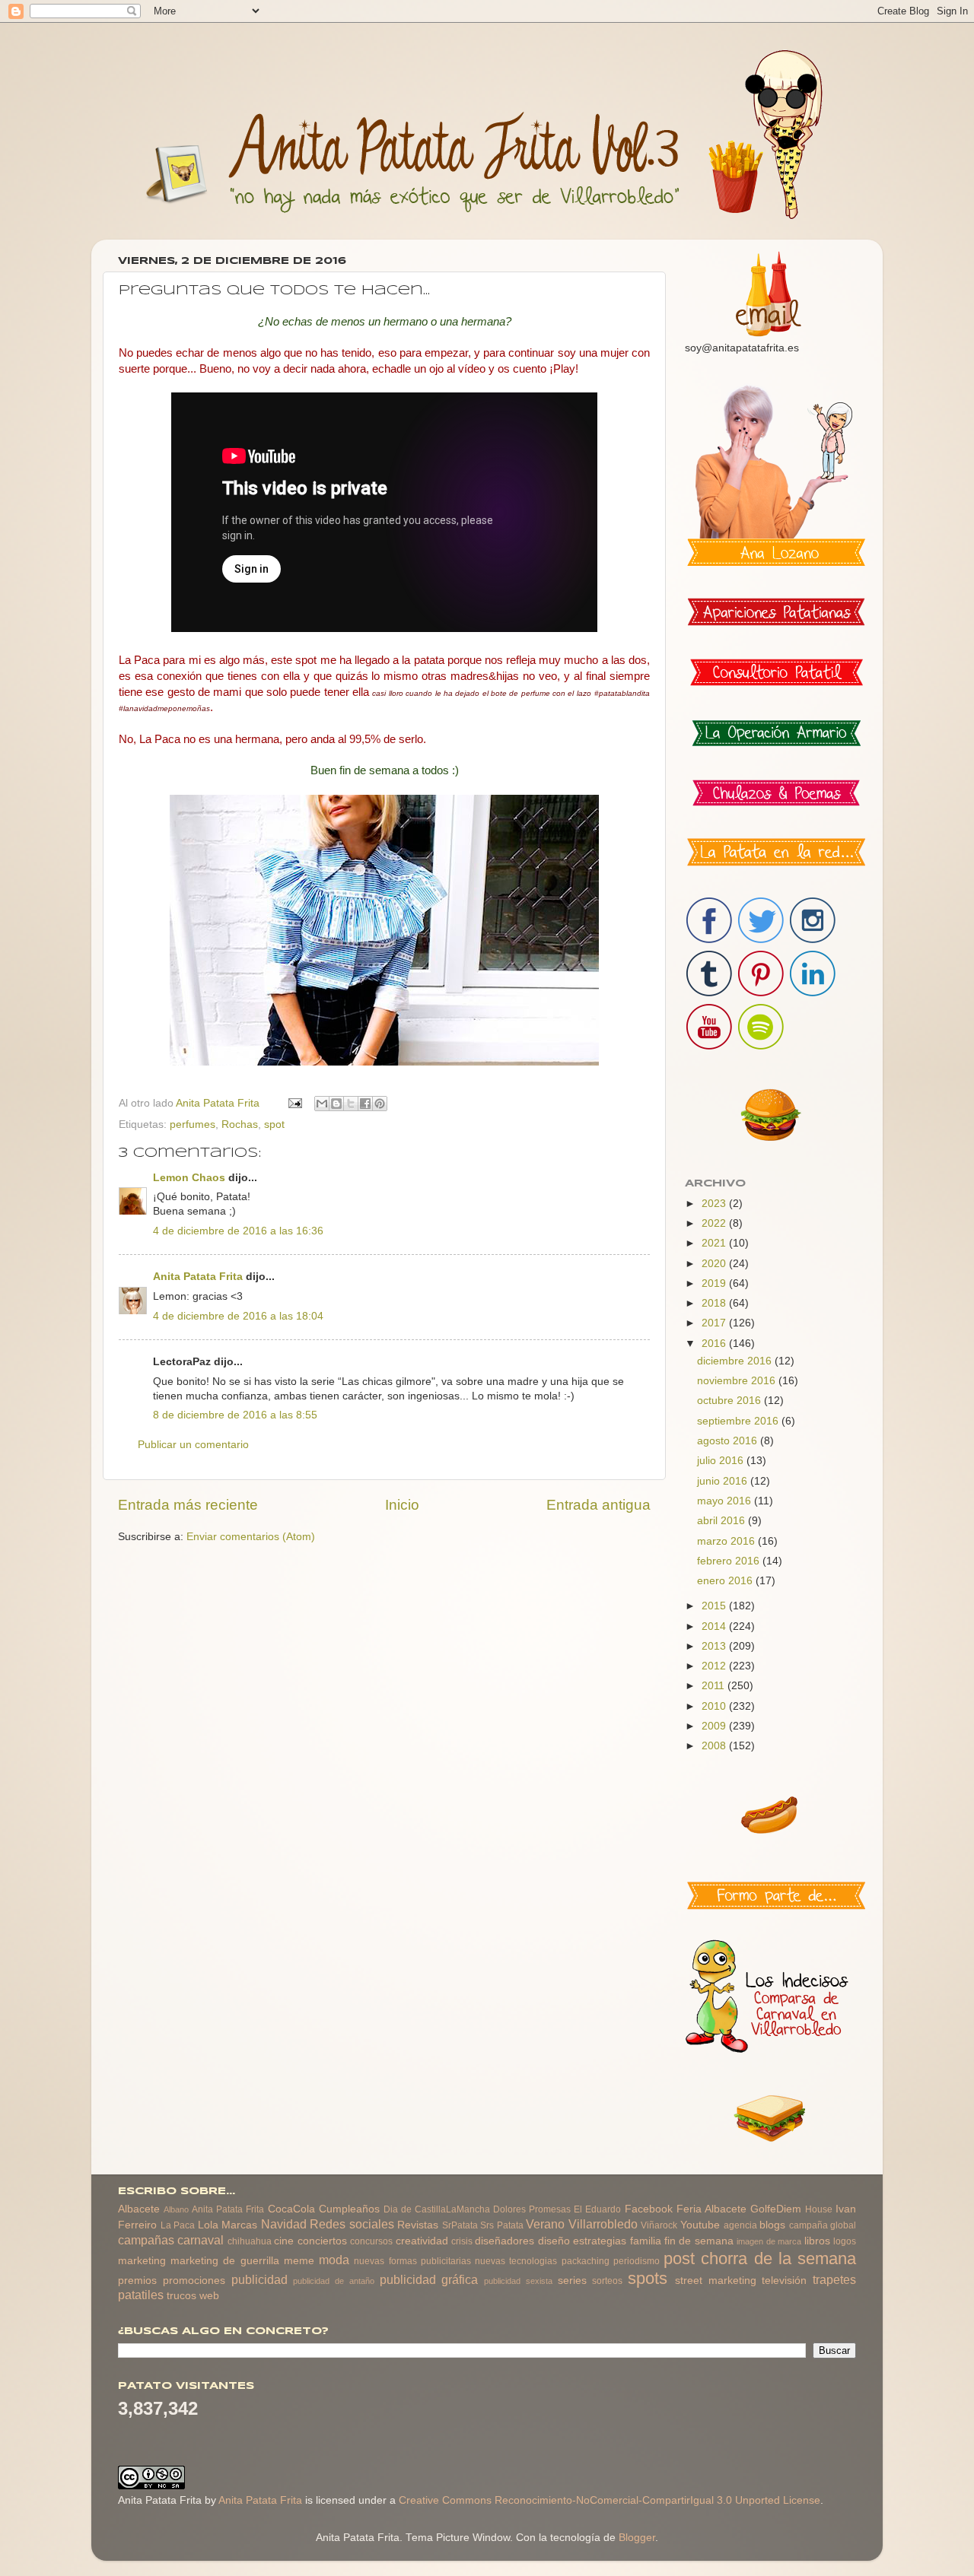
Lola (208, 2225)
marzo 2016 (727, 1541)
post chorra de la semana (760, 2258)
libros (817, 2241)
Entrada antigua (598, 1505)
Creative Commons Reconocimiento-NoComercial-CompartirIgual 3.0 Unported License (610, 2500)
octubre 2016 (730, 1401)
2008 (715, 1746)
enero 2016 (726, 1581)
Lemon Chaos (189, 1178)
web (209, 2296)
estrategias (600, 2241)
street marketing (716, 2281)
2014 (715, 1626)
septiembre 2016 (739, 1421)
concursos (371, 2241)
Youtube (700, 2225)
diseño (554, 2241)
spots (648, 2278)
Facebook (649, 2209)
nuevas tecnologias (516, 2261)
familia (646, 2241)
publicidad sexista (518, 2281)
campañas (146, 2240)
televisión (784, 2281)
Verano (545, 2224)
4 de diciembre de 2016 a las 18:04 (238, 1316)
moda (334, 2260)
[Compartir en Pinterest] (380, 1104)
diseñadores (505, 2241)
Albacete (139, 2209)
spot (274, 1124)
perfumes (193, 1124)
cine (284, 2241)
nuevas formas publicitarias (412, 2261)
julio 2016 (722, 1461)
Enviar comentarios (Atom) (251, 1537)
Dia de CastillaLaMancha (437, 2209)
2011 (715, 1686)
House (819, 2209)
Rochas (240, 1124)
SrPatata (460, 2225)
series (572, 2281)
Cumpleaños (349, 2209)
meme (299, 2261)
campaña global (823, 2225)
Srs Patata (502, 2225)
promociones (194, 2281)
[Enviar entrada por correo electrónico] (294, 1103)
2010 (715, 1706)
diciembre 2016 (736, 1361)
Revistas (418, 2225)
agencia (740, 2225)
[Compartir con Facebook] (365, 1104)
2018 (715, 1303)
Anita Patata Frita (198, 1277)
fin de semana (699, 2241)
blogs (772, 2225)
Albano (176, 2209)
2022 (715, 1223)
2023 (715, 1204)
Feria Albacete (711, 2209)
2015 (715, 1606)
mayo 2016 (726, 1501)
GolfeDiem (776, 2209)
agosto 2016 (729, 1441)
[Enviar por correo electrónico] (322, 1104)
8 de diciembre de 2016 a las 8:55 (235, 1415)
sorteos (607, 2281)
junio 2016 (724, 1481)
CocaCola (291, 2209)
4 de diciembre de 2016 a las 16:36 (238, 1231)
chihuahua (250, 2241)
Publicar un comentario (193, 1445)
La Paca (178, 2225)
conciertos (322, 2241)
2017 (715, 1323)
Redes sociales (352, 2224)
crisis (462, 2241)
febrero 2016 (730, 1561)
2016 (715, 1344)
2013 (715, 1646)
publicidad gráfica (429, 2279)
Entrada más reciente (188, 1505)
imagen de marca (769, 2241)
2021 (715, 1243)
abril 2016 (723, 1521)
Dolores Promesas (532, 2209)
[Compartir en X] (351, 1104)
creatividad (422, 2241)
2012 (715, 1666)
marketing (142, 2261)
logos (845, 2241)
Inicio (402, 1505)
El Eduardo (597, 2209)
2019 (715, 1283)
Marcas (239, 2225)
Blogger (637, 2538)
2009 (715, 1726)
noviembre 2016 (738, 1381)
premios (137, 2281)
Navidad (284, 2224)
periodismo (637, 2261)
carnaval (201, 2240)
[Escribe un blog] (336, 1104)
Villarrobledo (603, 2224)
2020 (715, 1264)
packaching (586, 2261)
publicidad (259, 2279)
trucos (181, 2296)
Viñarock (659, 2225)
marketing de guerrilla (224, 2261)
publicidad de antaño (334, 2281)
